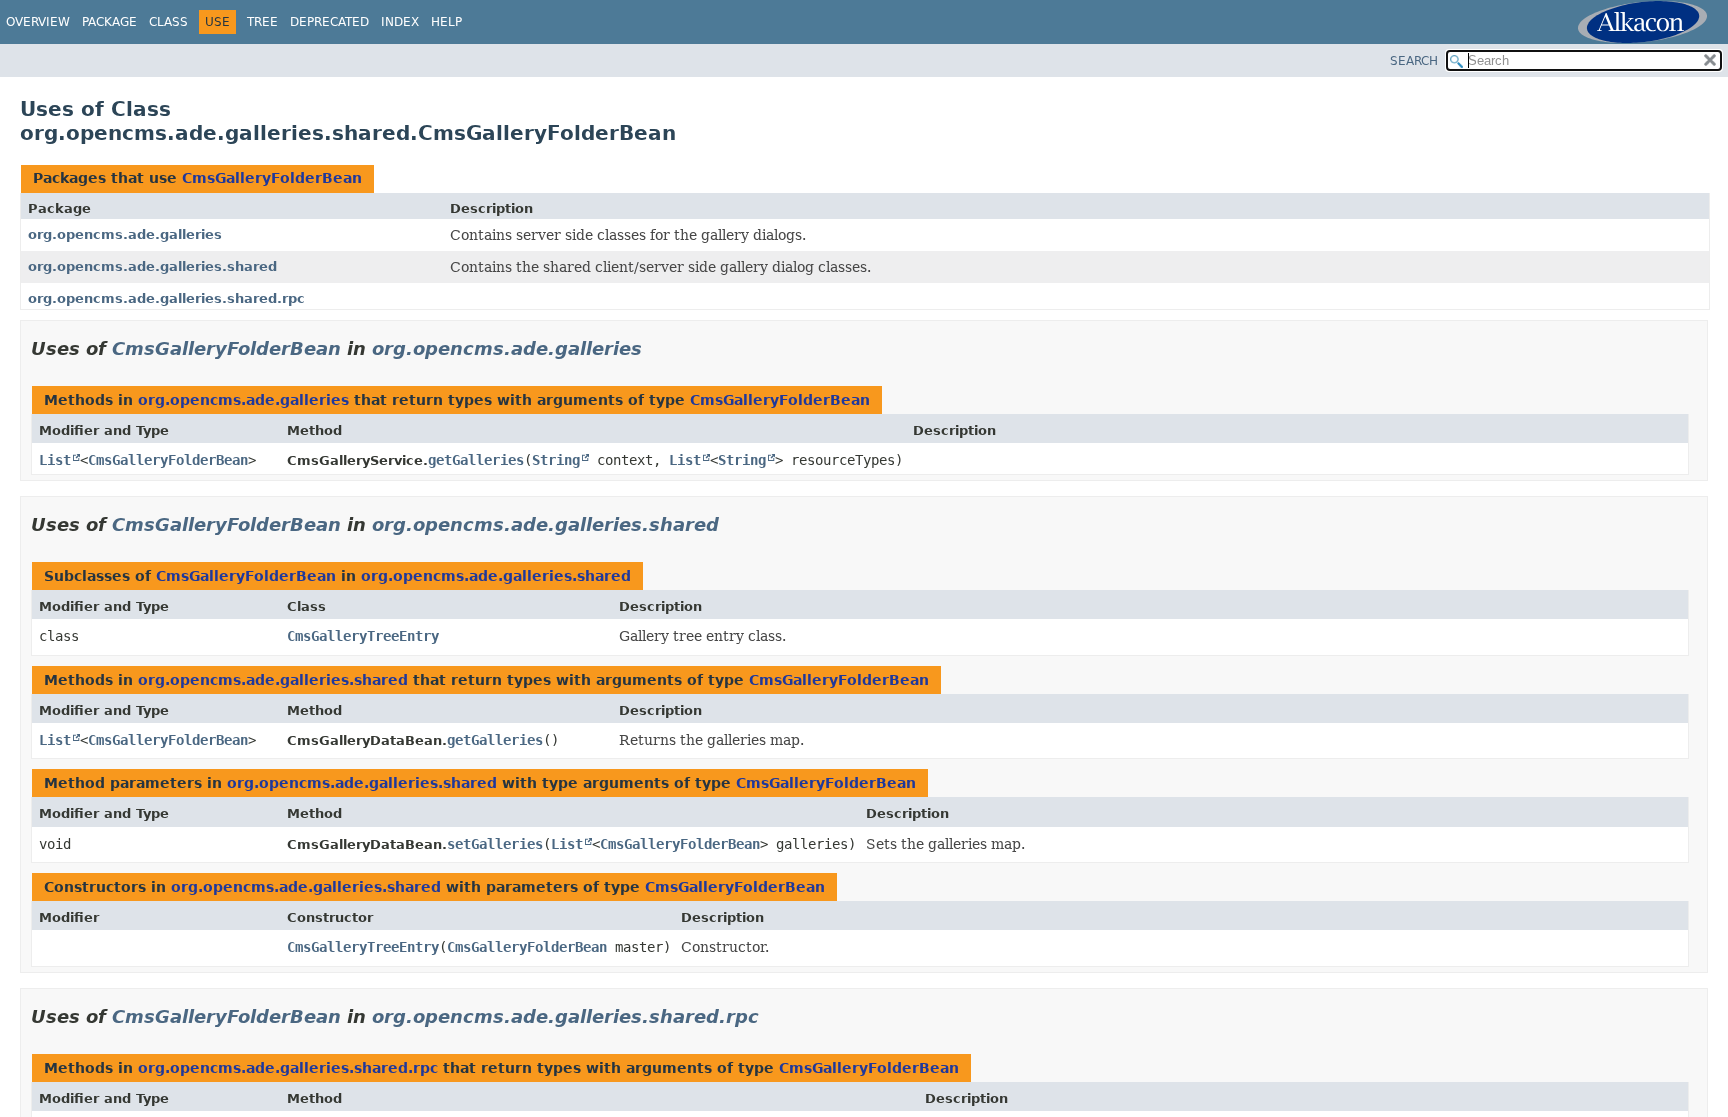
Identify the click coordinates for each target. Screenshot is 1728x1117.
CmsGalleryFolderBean (272, 178)
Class (168, 22)
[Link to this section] (656, 348)
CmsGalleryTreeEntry (363, 636)
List (55, 460)
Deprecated (329, 22)
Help (446, 22)
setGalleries (495, 844)
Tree (262, 22)
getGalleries (476, 460)
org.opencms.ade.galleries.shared (152, 266)
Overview (38, 22)
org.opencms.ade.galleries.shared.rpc (166, 298)
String (556, 460)
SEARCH (1414, 61)
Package (109, 22)
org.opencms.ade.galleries (125, 234)
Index (400, 22)
